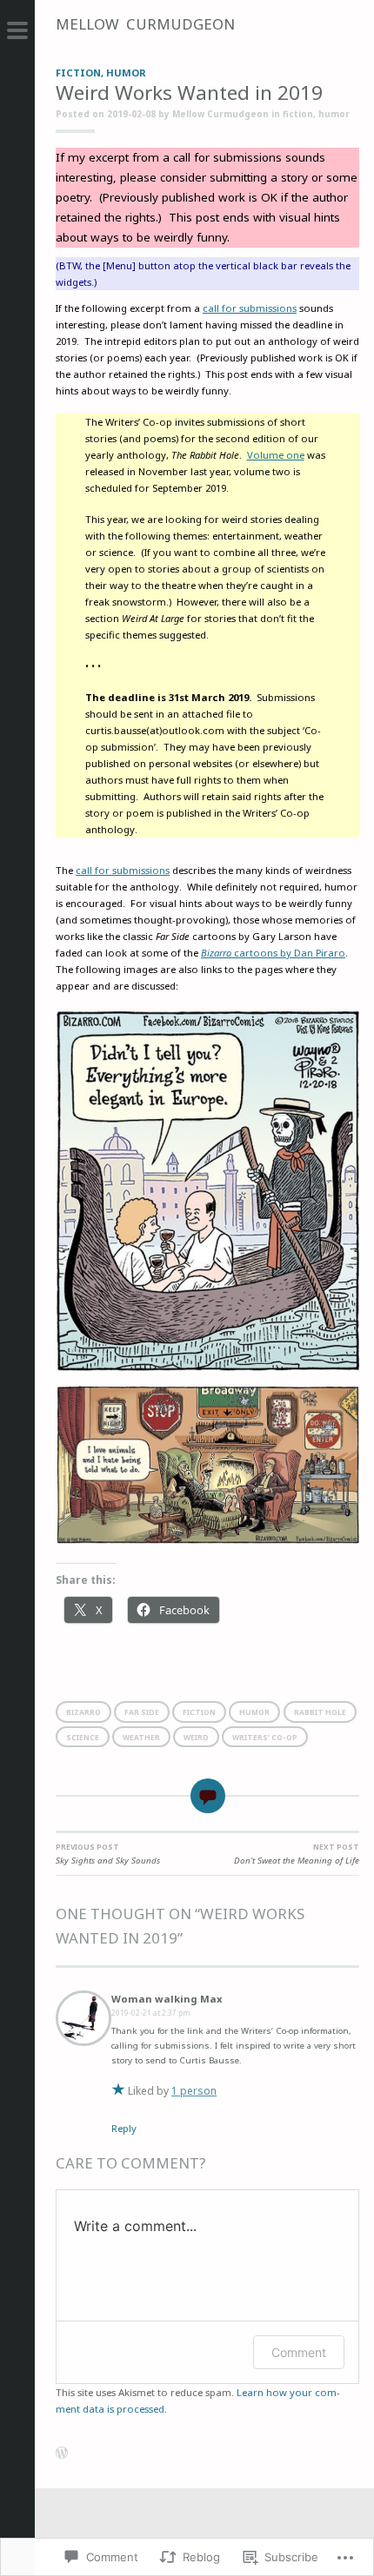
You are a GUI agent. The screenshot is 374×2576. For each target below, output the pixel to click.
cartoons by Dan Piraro (273, 953)
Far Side (142, 1712)
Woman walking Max (167, 1999)
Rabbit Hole (320, 1712)
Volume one (276, 455)
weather (141, 1737)
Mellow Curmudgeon (145, 24)
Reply (124, 2128)
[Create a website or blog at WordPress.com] (62, 2455)
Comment (299, 2352)
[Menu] (17, 35)
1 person (194, 2091)
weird (196, 1737)
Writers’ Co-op (265, 1737)
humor (126, 73)
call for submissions (250, 308)
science (83, 1737)
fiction (78, 73)
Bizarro (83, 1712)
